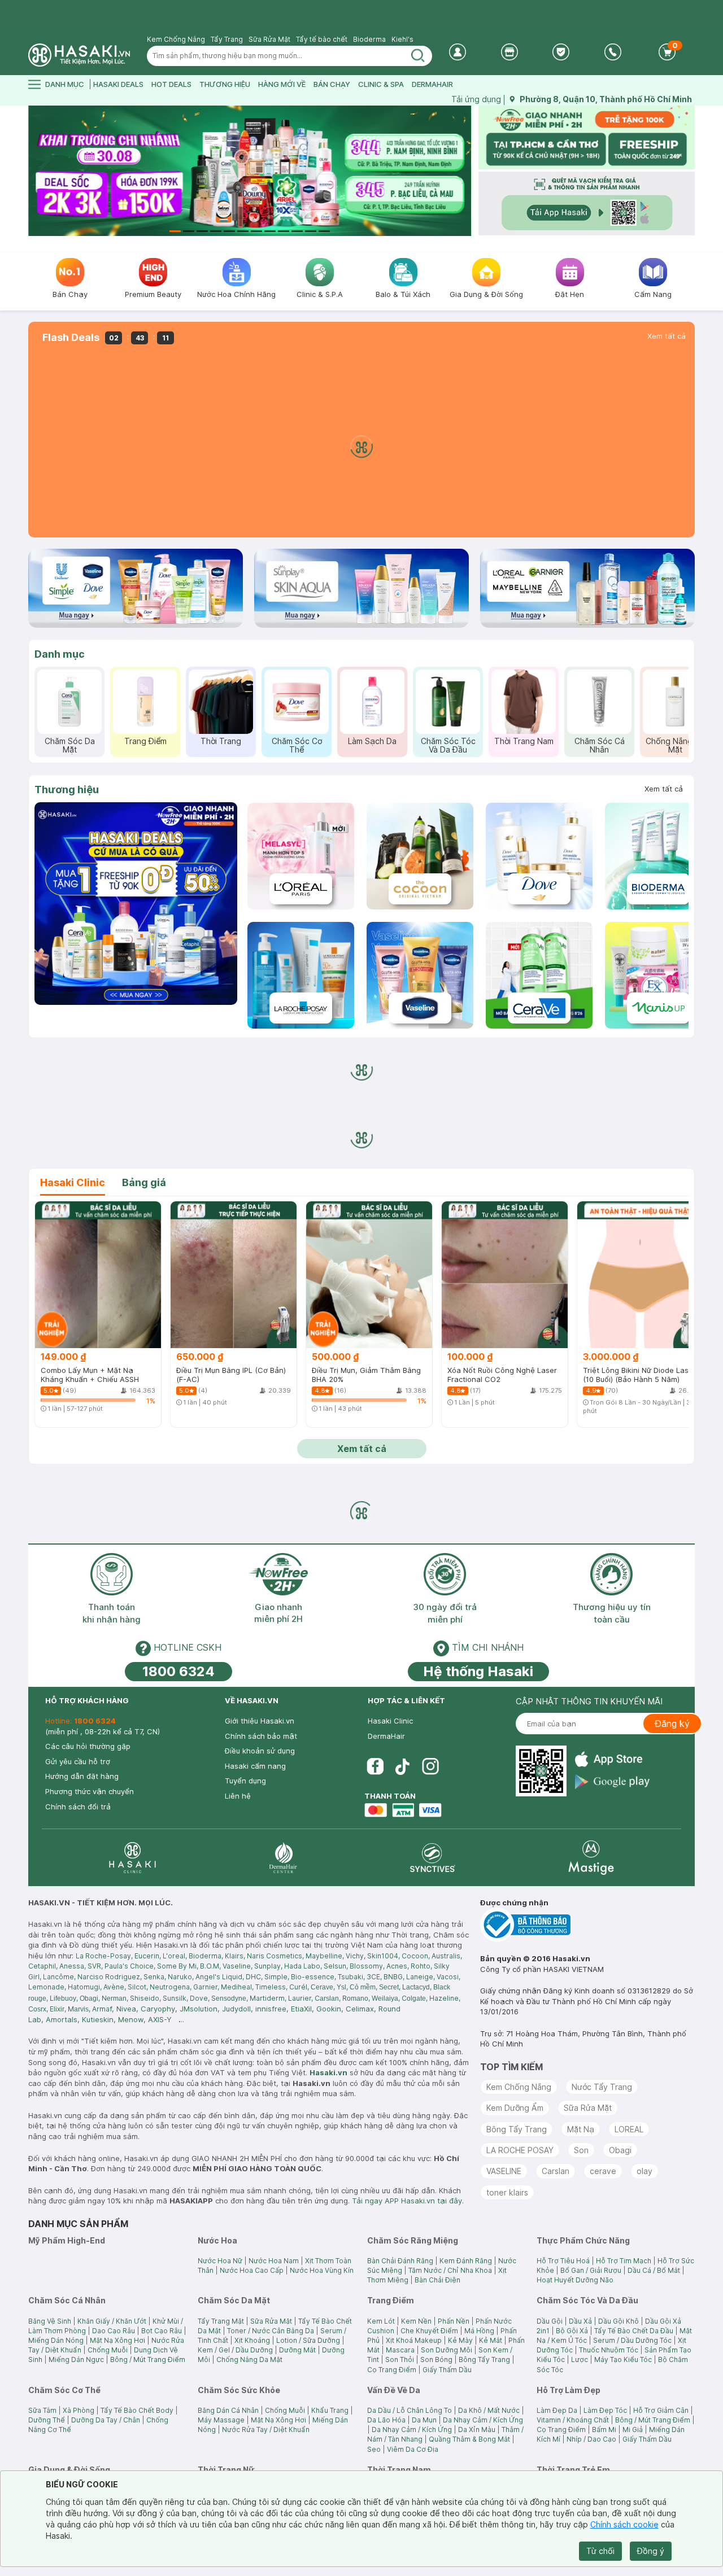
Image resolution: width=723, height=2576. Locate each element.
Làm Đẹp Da (557, 2410)
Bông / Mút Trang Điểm (148, 2359)
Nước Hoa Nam (274, 2261)
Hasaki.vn (328, 2072)
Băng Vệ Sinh (50, 2321)
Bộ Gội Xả (572, 2331)
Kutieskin (98, 2019)
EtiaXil (301, 2009)
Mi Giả (633, 2430)
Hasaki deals (118, 84)
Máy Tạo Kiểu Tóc (623, 2359)
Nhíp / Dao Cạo (591, 2439)
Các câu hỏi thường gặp (88, 1746)
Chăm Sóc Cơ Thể (297, 745)
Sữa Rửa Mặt (269, 39)
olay (644, 2171)
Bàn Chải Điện (437, 2280)
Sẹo (374, 2449)
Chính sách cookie (624, 2524)
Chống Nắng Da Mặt (675, 745)
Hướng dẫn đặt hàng (82, 1776)
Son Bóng (436, 2359)
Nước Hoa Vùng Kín (322, 2270)
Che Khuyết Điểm (429, 2331)
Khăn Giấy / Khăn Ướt (112, 2321)
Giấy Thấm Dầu (447, 2370)
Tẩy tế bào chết (322, 39)
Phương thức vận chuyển (90, 1791)
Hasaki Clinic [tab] (73, 1182)
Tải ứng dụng (476, 99)
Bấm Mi (604, 2430)
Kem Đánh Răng (466, 2261)
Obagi (620, 2150)
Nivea (126, 2009)
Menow (131, 2019)
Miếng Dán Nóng (56, 2340)
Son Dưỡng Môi (447, 2350)
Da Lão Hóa (386, 2420)
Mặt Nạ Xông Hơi (117, 2340)
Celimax (360, 2009)
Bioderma (369, 39)
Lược (580, 2359)
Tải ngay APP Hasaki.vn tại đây (407, 2201)
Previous (35, 171)
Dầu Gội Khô (619, 2321)
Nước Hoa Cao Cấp (252, 2270)
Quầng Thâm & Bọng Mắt (469, 2439)
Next (465, 171)
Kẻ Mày (460, 2340)
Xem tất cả (667, 336)
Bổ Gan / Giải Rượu (591, 2270)
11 (311, 231)
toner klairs (507, 2192)
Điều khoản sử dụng (260, 1751)
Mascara (400, 2350)
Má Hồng (479, 2331)
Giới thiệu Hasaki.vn (260, 1721)
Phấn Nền (454, 2321)
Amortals (62, 2019)
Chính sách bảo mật (261, 1736)
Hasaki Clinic (390, 1721)
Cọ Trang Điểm (392, 2370)
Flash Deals (71, 338)
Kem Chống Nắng (176, 39)
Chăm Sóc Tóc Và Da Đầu (448, 745)
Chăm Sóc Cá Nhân (600, 745)
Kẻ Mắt (491, 2340)
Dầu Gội (550, 2321)
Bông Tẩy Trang (517, 2129)
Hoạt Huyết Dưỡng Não (575, 2280)
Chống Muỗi (108, 2350)
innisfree (271, 2009)
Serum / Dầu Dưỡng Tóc (632, 2340)
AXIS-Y (160, 2019)
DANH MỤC (65, 84)
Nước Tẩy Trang (602, 2087)
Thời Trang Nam (524, 741)
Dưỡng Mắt (297, 2350)
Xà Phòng (79, 2410)
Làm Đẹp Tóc (605, 2410)
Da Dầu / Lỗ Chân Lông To (410, 2410)
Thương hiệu (67, 790)
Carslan (556, 2171)
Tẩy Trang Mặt (221, 2321)
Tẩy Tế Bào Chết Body (137, 2410)
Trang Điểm (145, 741)
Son (581, 2150)
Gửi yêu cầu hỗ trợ (78, 1761)
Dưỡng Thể (47, 2420)
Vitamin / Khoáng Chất (573, 2420)
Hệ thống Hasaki (478, 1671)
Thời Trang (221, 741)
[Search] (418, 56)
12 (324, 231)
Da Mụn (424, 2420)
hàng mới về (282, 84)
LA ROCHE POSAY (520, 2150)
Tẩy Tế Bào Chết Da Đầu (634, 2331)
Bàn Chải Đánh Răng (400, 2261)
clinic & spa (381, 84)
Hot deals (171, 84)
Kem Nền (416, 2321)
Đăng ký (672, 1724)
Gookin (329, 2009)
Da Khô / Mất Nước (489, 2410)
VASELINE (504, 2171)
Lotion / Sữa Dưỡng (308, 2340)
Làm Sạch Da (372, 741)
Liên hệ (238, 1796)
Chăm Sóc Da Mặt (70, 745)
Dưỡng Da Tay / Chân (106, 2420)
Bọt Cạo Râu (162, 2331)
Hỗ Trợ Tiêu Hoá (563, 2261)
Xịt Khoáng (252, 2340)
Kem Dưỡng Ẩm (515, 2108)
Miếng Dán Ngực (76, 2359)
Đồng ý (651, 2551)
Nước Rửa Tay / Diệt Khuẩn (266, 2430)
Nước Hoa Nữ (220, 2261)
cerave (603, 2171)
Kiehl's (402, 39)
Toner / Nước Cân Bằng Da (271, 2331)
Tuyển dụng (245, 1781)
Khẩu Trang (330, 2410)
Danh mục (60, 654)
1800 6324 (178, 1671)
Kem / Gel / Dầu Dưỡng (235, 2350)
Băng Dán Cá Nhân (228, 2410)
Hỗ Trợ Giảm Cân (661, 2410)
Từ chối (600, 2551)
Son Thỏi (400, 2359)
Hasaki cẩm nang (255, 1766)
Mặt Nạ (581, 2129)
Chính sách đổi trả (78, 1807)
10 (297, 231)
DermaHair (432, 84)
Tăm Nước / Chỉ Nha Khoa (450, 2270)
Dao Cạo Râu (114, 2331)
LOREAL (629, 2129)
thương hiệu (225, 84)
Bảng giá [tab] (144, 1182)
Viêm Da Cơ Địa (413, 2449)
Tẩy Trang (227, 39)
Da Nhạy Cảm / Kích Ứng (483, 2420)
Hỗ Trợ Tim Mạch (624, 2261)
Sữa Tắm (42, 2410)
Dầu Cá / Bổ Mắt (654, 2270)
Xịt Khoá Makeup (414, 2340)
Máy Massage (221, 2420)
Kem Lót (381, 2321)
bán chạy (332, 84)
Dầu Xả (580, 2321)
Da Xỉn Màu (477, 2430)
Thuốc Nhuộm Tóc (609, 2350)
